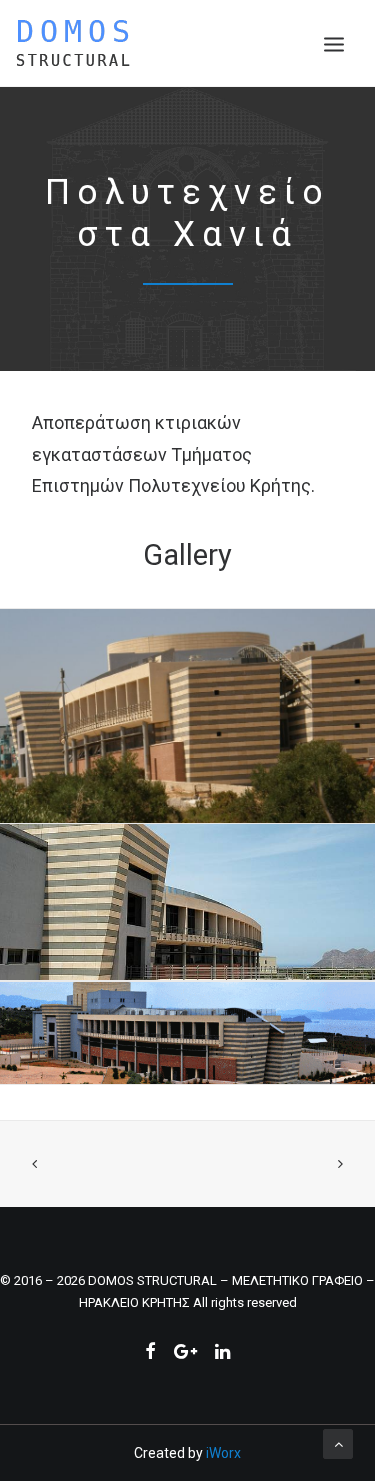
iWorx (223, 1453)
